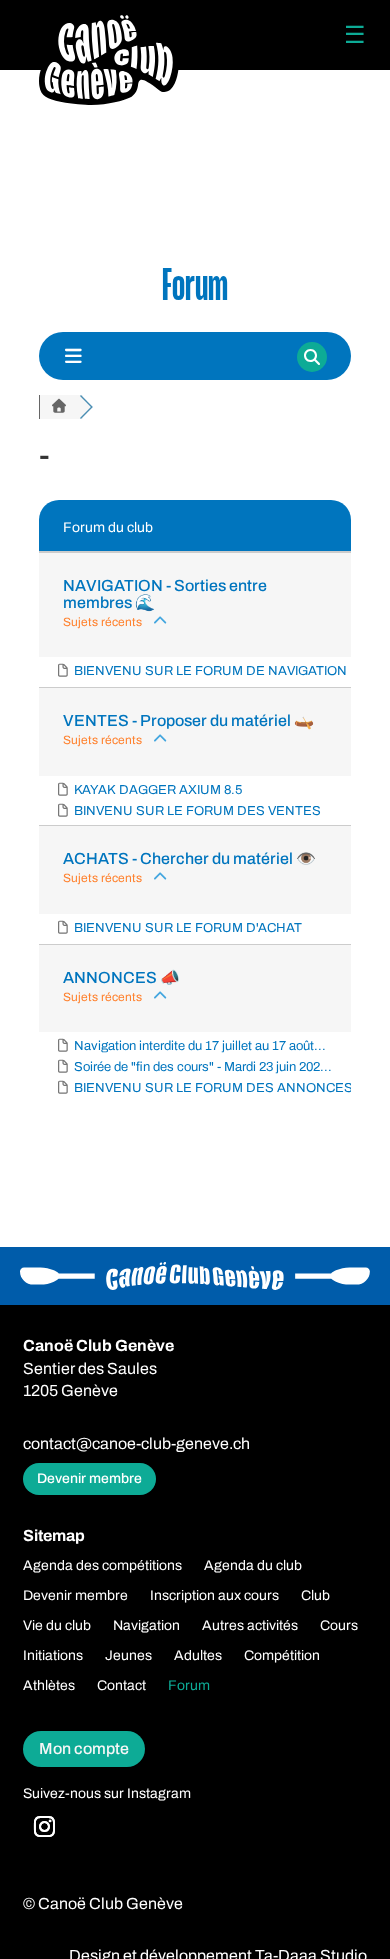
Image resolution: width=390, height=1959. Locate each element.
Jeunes (128, 1656)
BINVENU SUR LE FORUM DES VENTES (197, 811)
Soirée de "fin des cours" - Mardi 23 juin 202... (203, 1067)
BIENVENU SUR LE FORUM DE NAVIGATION (210, 671)
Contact (121, 1686)
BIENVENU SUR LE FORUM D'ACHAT (188, 928)
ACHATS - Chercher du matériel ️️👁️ (189, 858)
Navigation (146, 1626)
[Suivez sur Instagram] (44, 1827)
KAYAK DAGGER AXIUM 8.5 (158, 790)
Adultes (198, 1656)
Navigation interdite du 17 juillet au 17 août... (200, 1046)
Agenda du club (253, 1566)
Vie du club (57, 1626)
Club (315, 1596)
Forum (189, 1686)
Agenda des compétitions (102, 1566)
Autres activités (250, 1626)
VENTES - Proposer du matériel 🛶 (188, 720)
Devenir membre (89, 1478)
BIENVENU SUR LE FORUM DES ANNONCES (213, 1088)
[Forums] (59, 407)
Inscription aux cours (214, 1596)
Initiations (53, 1656)
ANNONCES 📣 (121, 977)
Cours (339, 1626)
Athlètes (49, 1686)
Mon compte (84, 1748)
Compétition (282, 1656)
